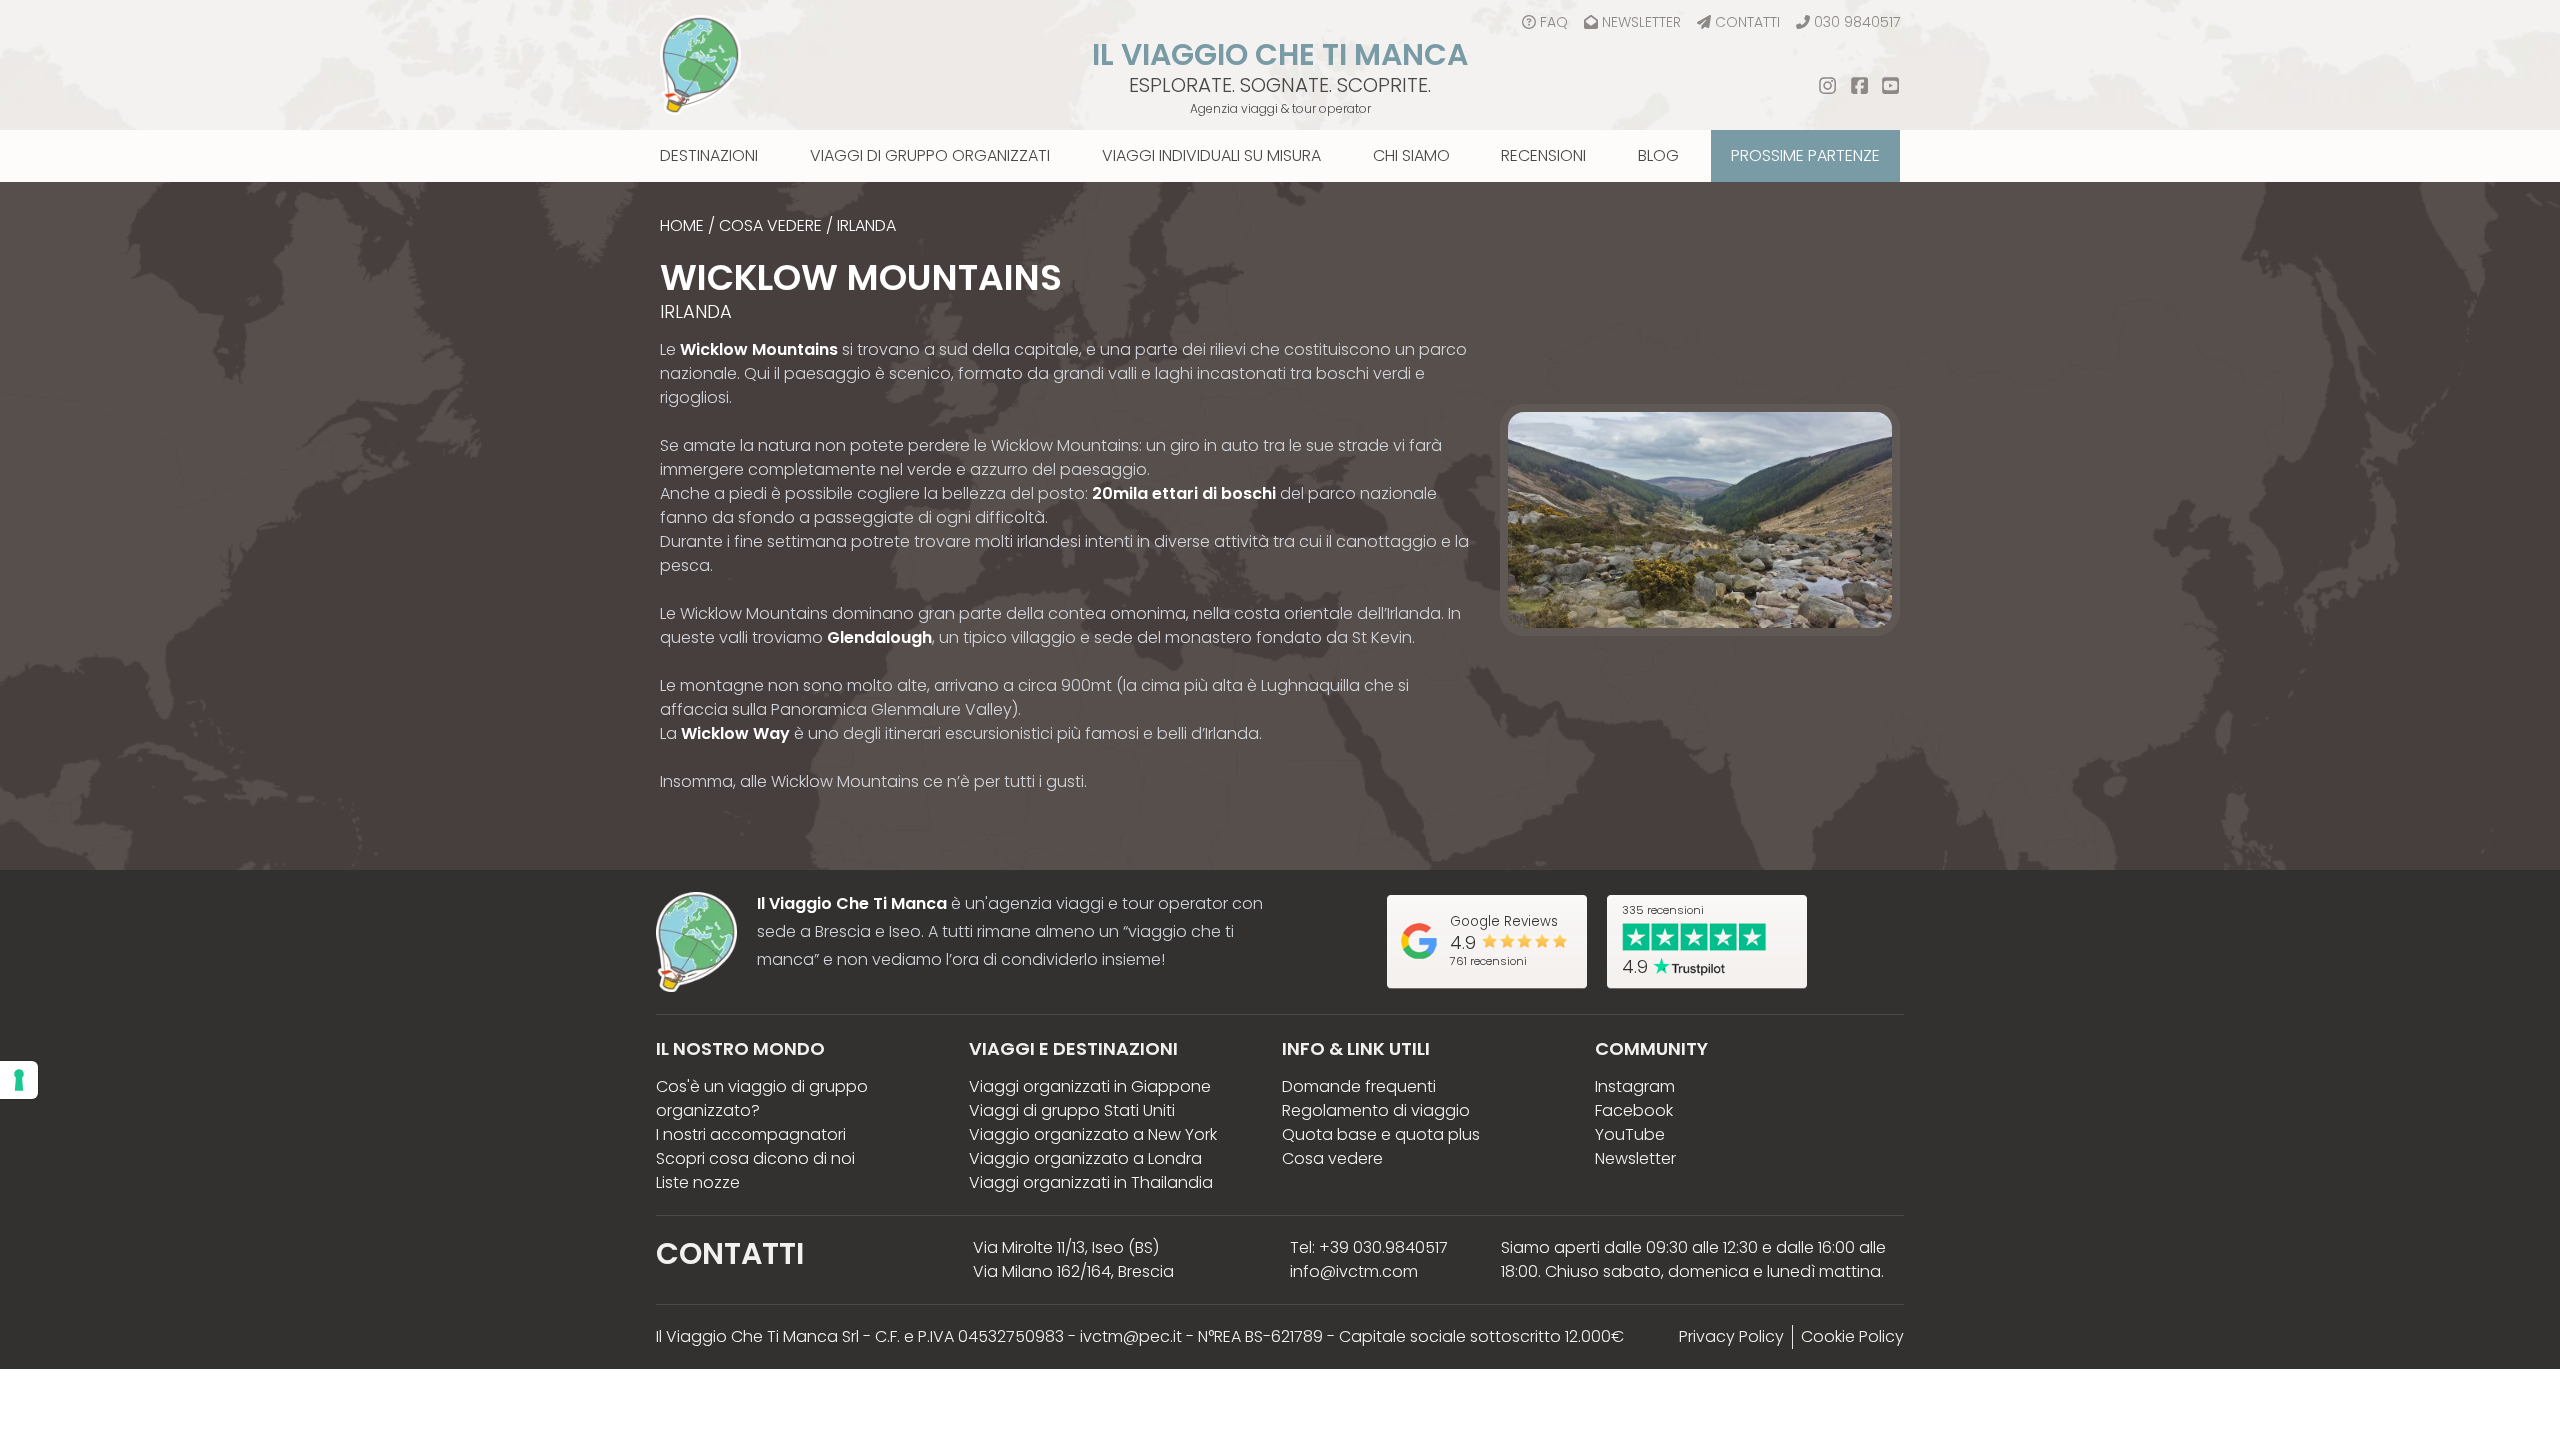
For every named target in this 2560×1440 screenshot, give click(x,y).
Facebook (1634, 1110)
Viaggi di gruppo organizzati (930, 155)
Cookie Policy (1852, 1336)
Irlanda (866, 225)
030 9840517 (1857, 22)
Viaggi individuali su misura (1211, 155)
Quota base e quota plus (1381, 1134)
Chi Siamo (1411, 155)
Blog (1658, 155)
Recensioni (1543, 155)
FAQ (1554, 22)
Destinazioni (709, 155)
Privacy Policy (1731, 1336)
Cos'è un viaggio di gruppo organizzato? (762, 1098)
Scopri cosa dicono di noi (755, 1158)
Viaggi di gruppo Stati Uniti (1072, 1110)
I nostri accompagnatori (751, 1134)
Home (682, 225)
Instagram (1635, 1086)
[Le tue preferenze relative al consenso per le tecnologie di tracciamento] (19, 1080)
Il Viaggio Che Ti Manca (1280, 54)
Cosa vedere (770, 225)
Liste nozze (698, 1182)
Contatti (1747, 22)
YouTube (1630, 1134)
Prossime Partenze (1805, 155)
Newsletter (1641, 22)
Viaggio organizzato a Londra (1085, 1158)
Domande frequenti (1359, 1086)
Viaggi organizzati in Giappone (1090, 1086)
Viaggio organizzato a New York (1093, 1134)
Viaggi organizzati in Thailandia (1091, 1182)
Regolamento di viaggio (1376, 1110)
